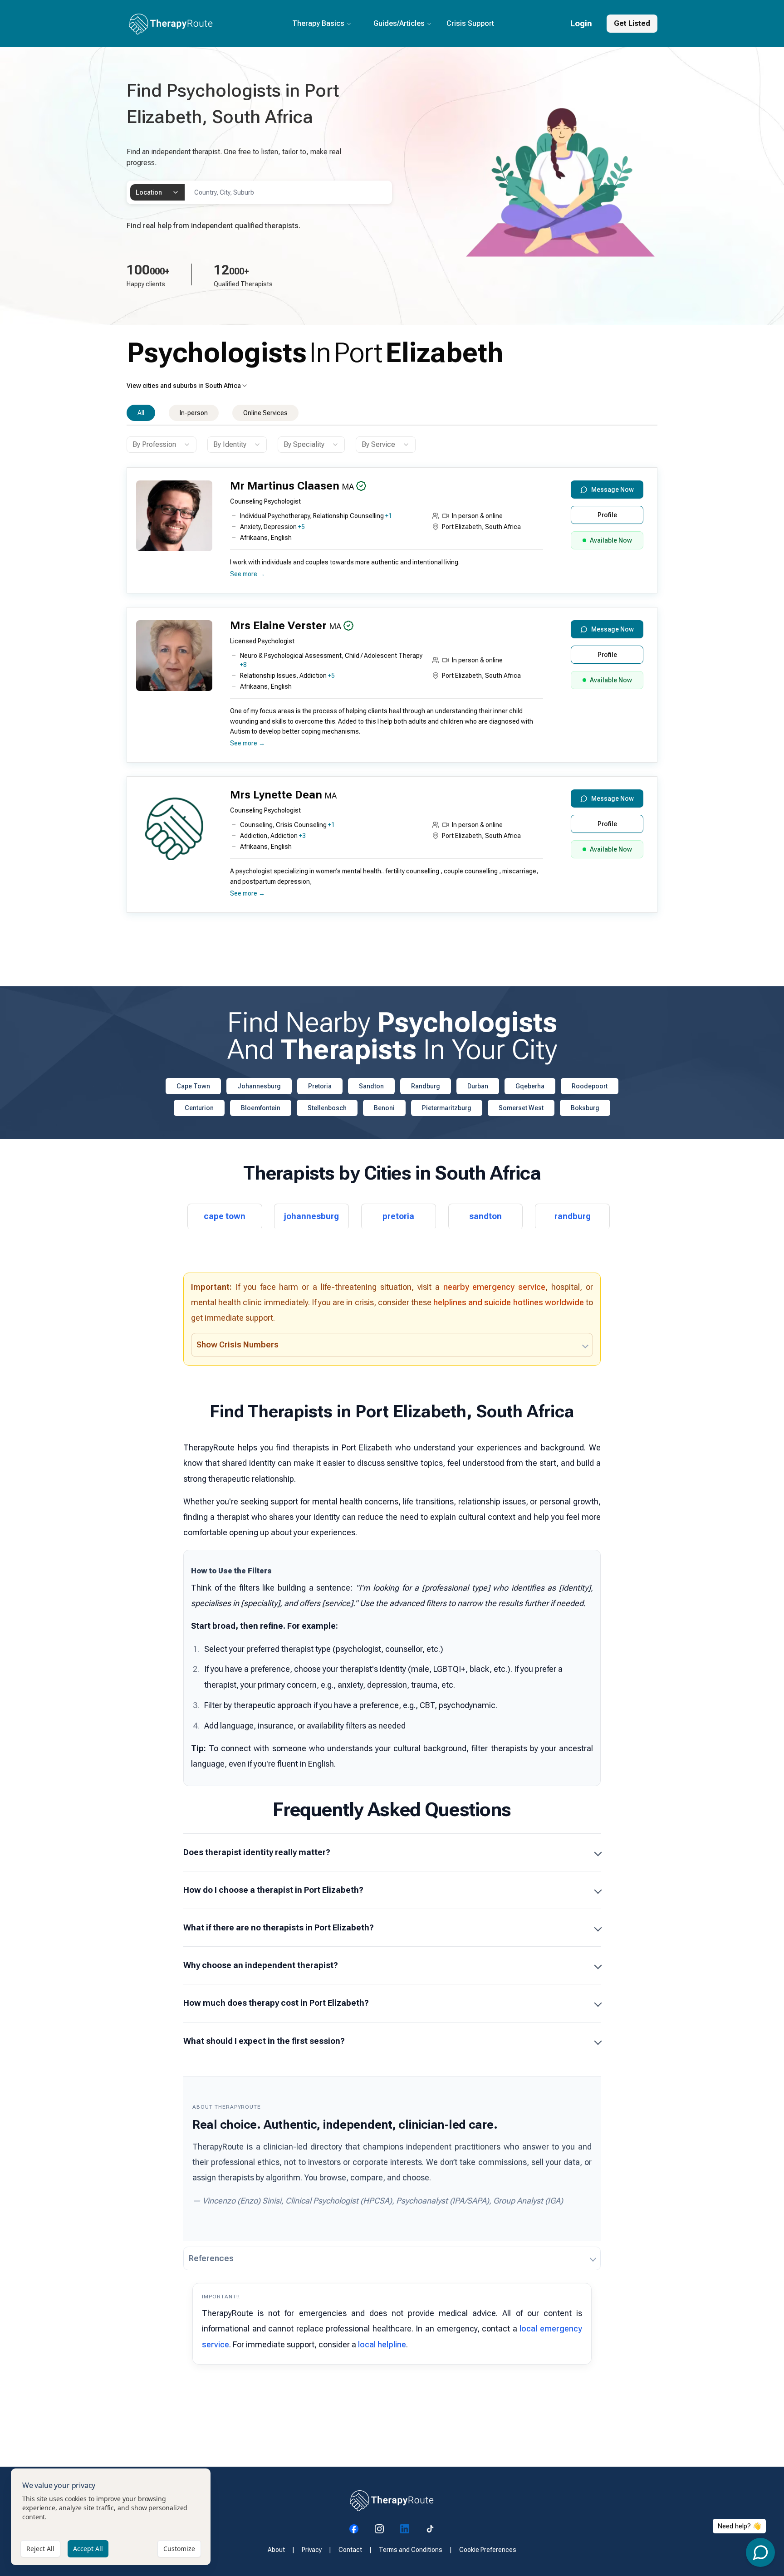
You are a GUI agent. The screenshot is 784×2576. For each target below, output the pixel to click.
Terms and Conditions (411, 2550)
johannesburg (311, 1216)
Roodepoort (590, 1086)
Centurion (199, 1108)
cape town (225, 1216)
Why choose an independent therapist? (261, 1965)
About (276, 2550)
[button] (390, 534)
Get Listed (632, 23)
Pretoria (320, 1086)
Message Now (612, 490)
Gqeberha (530, 1086)
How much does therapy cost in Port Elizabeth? (276, 2003)
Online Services (265, 413)
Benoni (384, 1108)
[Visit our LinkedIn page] (405, 2529)
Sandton (371, 1086)
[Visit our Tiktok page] (430, 2529)
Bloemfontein (261, 1108)
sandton (485, 1216)
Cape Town (193, 1086)
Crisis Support (470, 23)
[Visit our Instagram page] (379, 2529)
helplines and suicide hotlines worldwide (509, 1302)
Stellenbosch (327, 1108)
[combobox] (157, 192)
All (141, 413)
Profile (607, 515)
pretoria (398, 1216)
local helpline (382, 2344)
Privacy (312, 2550)
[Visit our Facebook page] (354, 2529)
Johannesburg (259, 1086)
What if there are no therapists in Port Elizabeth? (279, 1927)
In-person (194, 413)
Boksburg (585, 1108)
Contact (350, 2550)
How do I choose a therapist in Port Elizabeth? (273, 1890)
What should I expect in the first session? (264, 2041)
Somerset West (521, 1108)
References (211, 2258)
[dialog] (111, 2517)
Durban (478, 1086)
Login (581, 23)
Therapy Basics (318, 23)
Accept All (88, 2549)
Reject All (40, 2549)
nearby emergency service (495, 1287)
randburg (573, 1216)
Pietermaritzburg (447, 1108)
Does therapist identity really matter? (257, 1852)
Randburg (426, 1086)
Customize (179, 2549)
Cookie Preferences (488, 2550)
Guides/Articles (399, 23)
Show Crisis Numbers (238, 1344)
